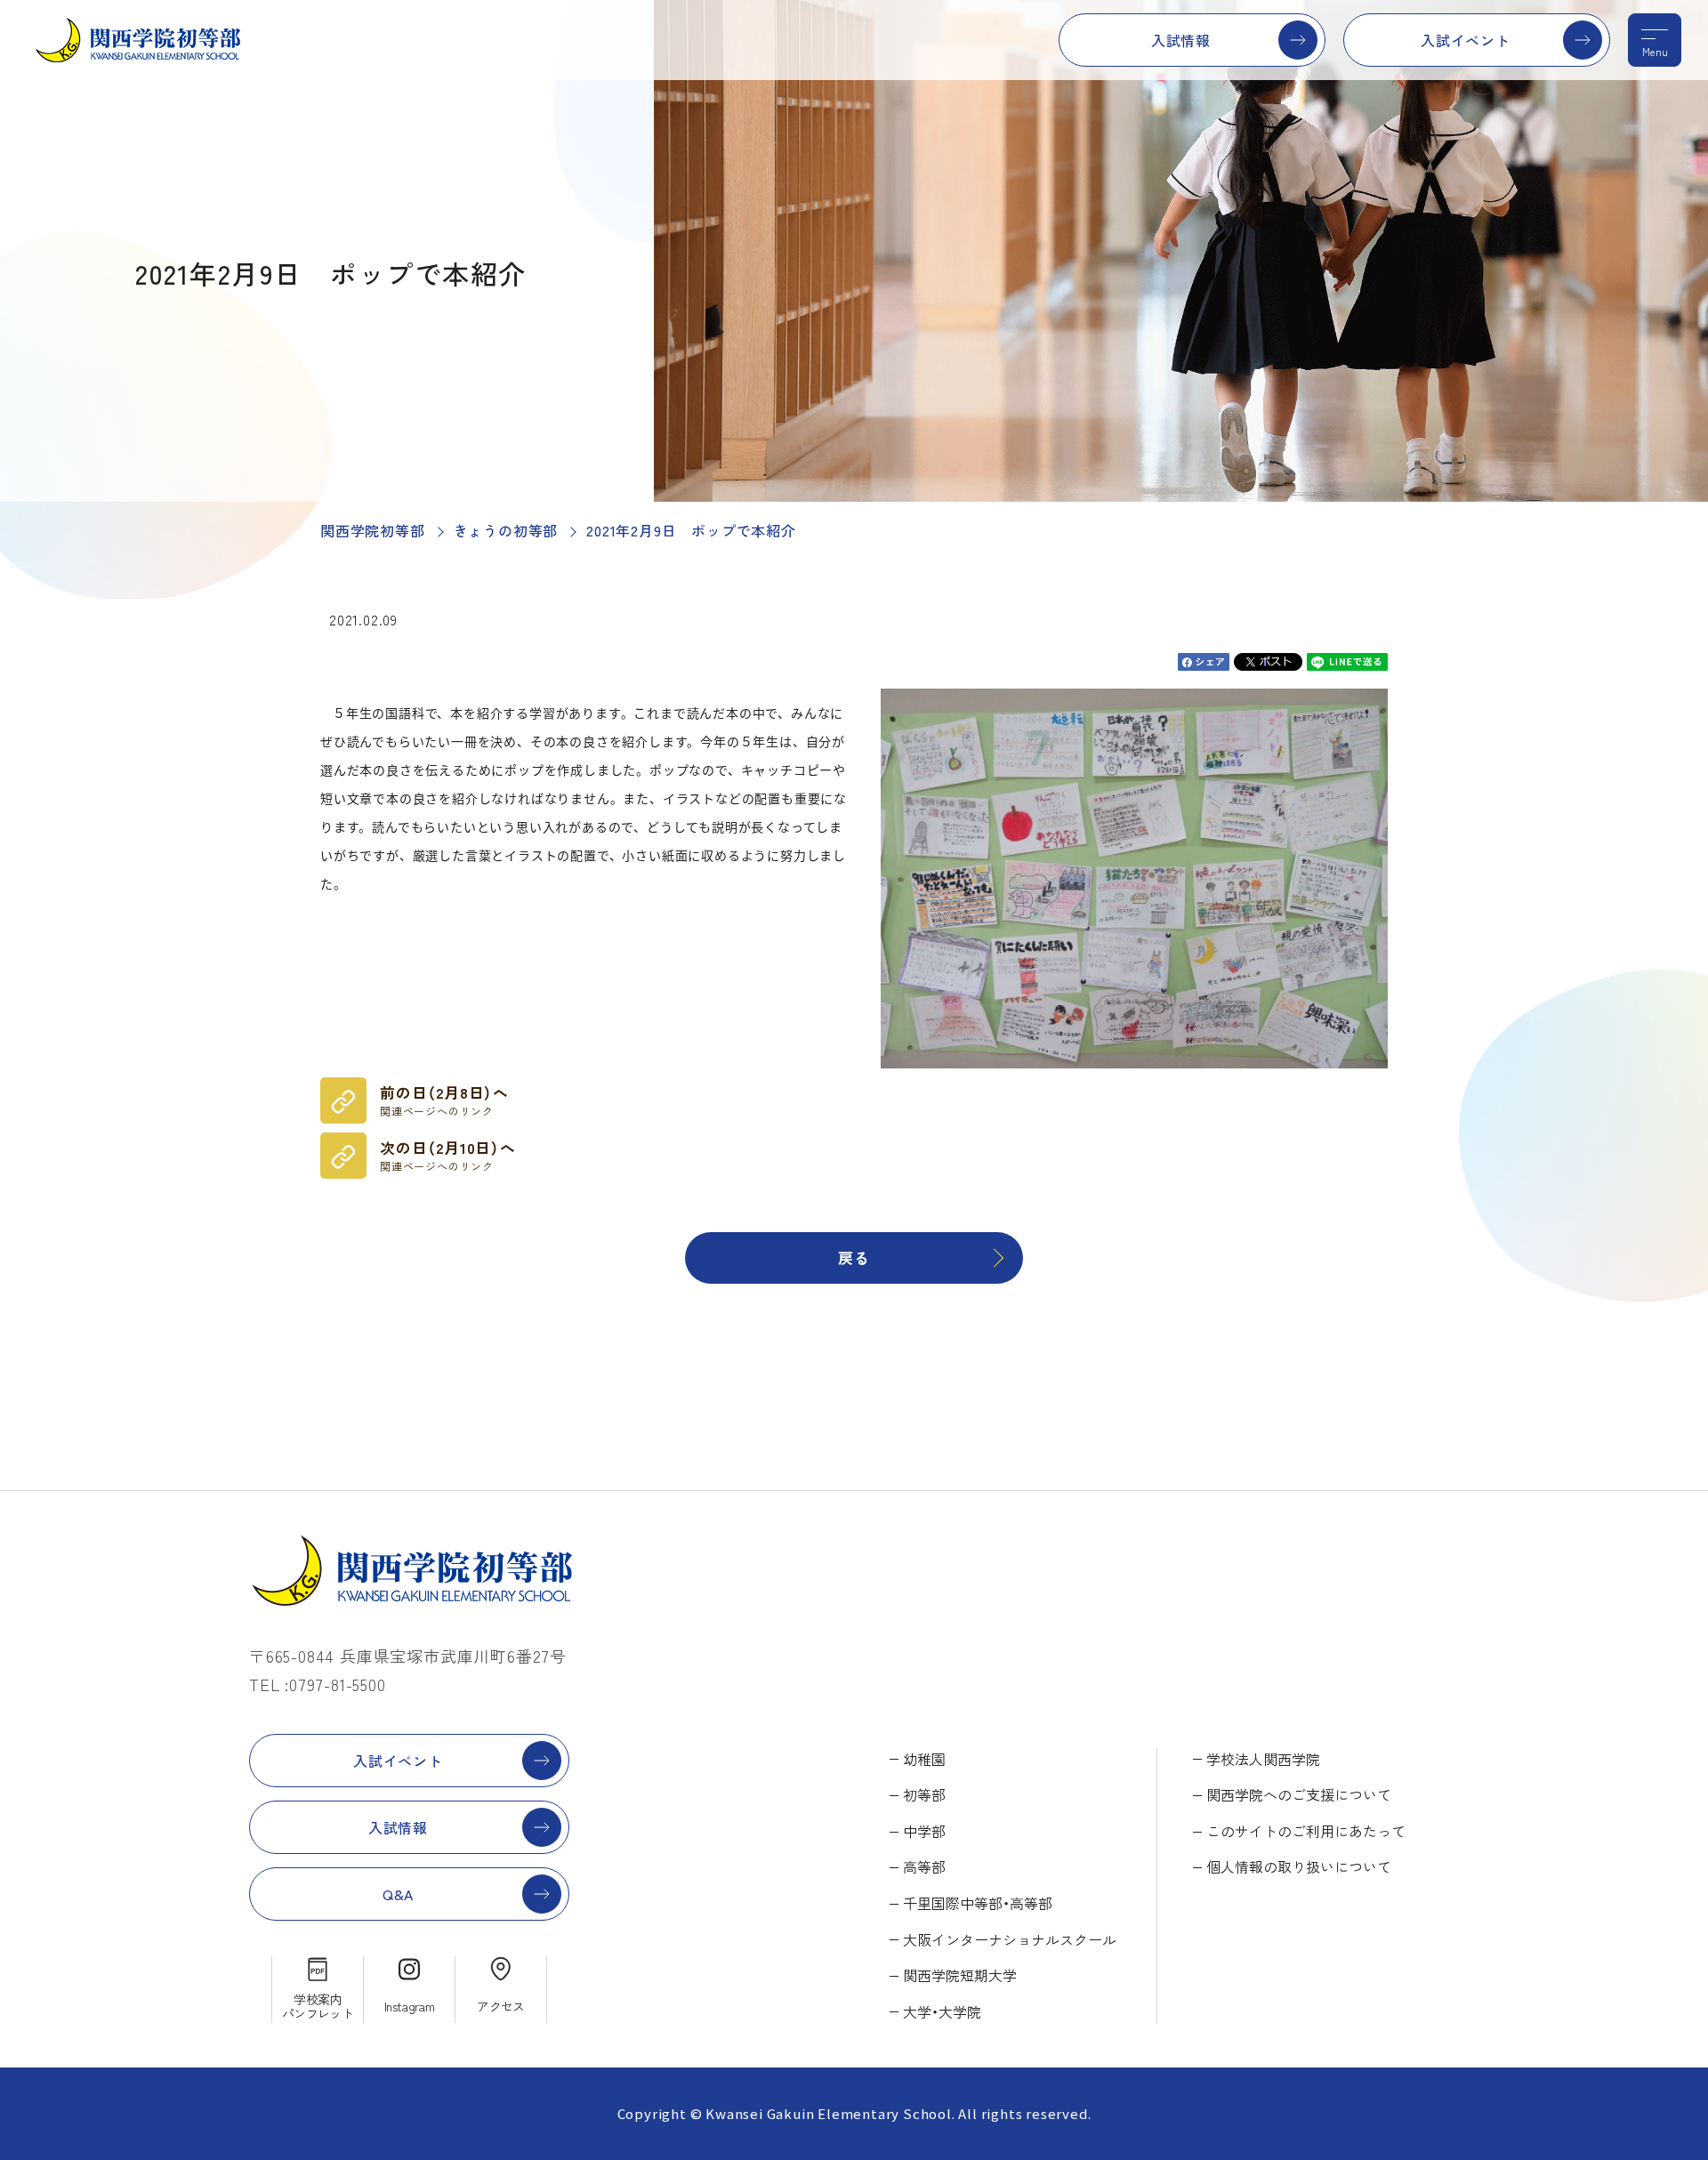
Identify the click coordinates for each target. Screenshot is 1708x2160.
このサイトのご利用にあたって (1306, 1831)
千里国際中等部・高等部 (978, 1903)
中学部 (924, 1831)
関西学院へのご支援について (1299, 1794)
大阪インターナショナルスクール (1010, 1939)
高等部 (924, 1866)
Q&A (398, 1894)
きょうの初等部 (506, 530)
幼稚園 (924, 1759)
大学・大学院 (942, 2011)
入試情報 (1181, 40)
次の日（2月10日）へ (448, 1156)
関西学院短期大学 (960, 1975)
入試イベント (1466, 40)
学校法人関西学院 (1263, 1759)
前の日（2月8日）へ (444, 1100)
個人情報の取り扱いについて (1299, 1866)
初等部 (924, 1794)
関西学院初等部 (373, 530)
